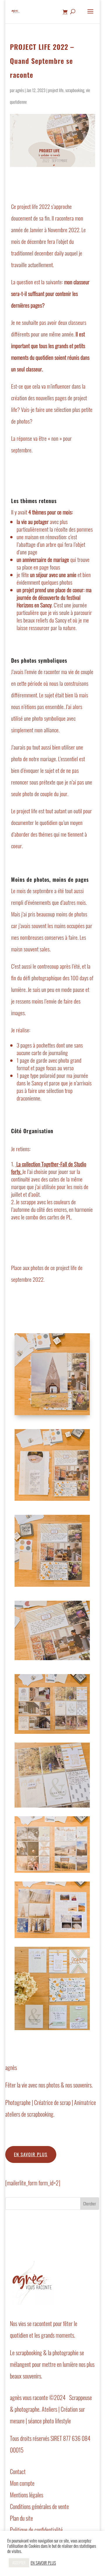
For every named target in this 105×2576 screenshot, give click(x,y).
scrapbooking (75, 90)
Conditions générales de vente (39, 2506)
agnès (20, 90)
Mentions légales (27, 2495)
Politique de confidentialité (36, 2530)
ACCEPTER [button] (19, 2563)
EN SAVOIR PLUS (43, 2563)
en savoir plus (31, 2154)
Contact (18, 2471)
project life (56, 90)
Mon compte (22, 2483)
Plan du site (21, 2518)
